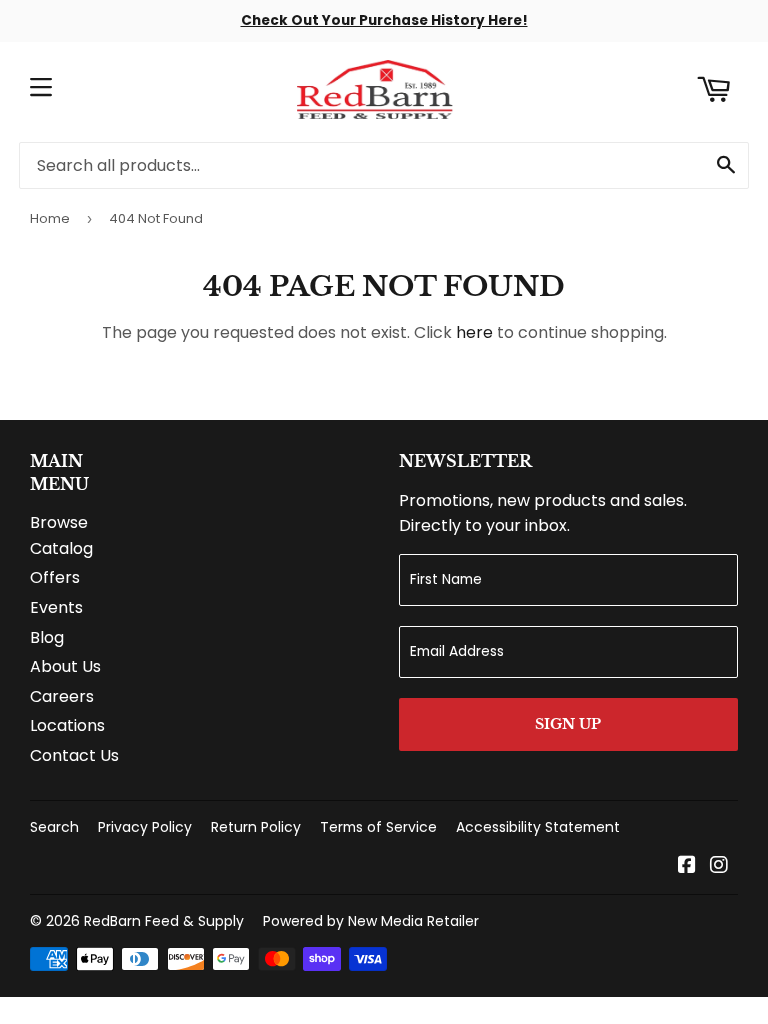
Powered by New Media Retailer (371, 921)
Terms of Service (378, 827)
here (474, 332)
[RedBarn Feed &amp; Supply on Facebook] (687, 866)
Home (50, 218)
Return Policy (256, 827)
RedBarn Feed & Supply (164, 921)
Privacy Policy (145, 827)
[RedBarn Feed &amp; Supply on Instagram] (719, 866)
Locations (67, 725)
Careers (62, 696)
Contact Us (74, 755)
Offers (55, 577)
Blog (47, 637)
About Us (65, 666)
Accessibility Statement (538, 827)
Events (56, 607)
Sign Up (568, 724)
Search (54, 827)
